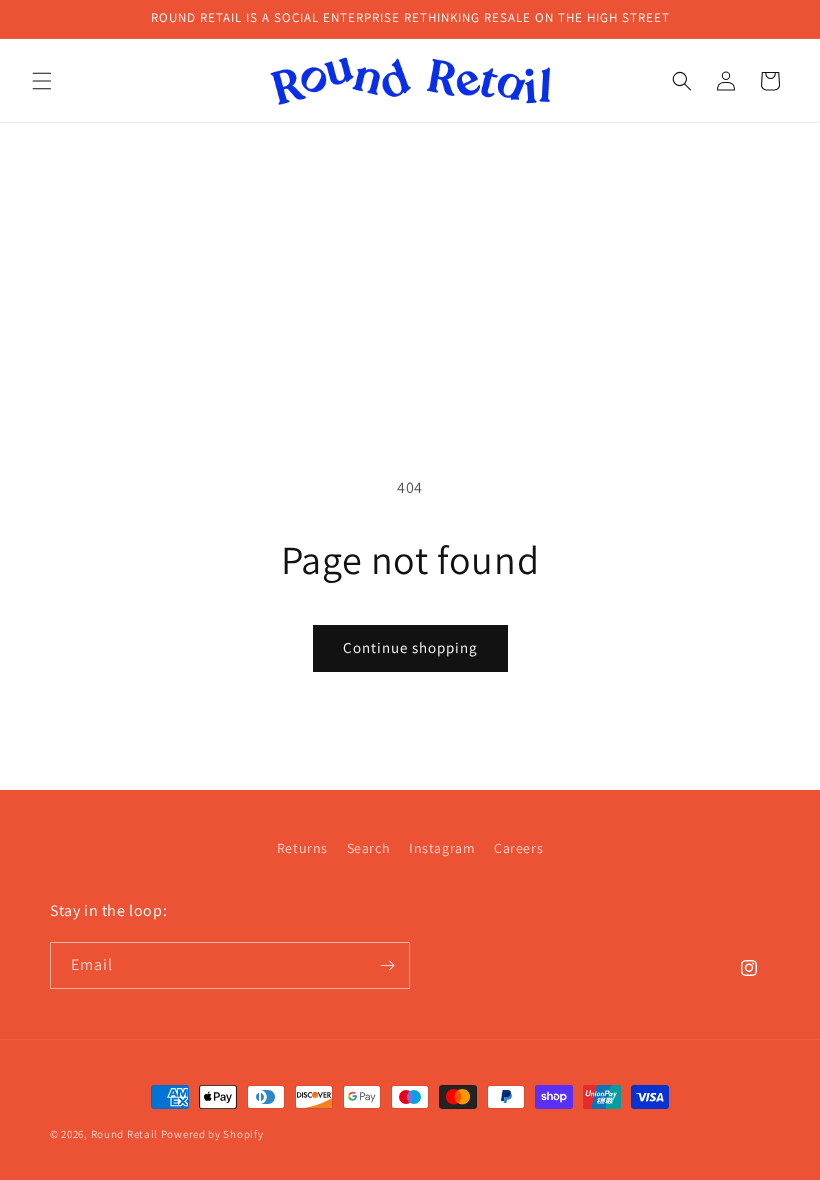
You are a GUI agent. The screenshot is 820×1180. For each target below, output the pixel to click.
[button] (42, 81)
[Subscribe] (387, 965)
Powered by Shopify (212, 1134)
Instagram (442, 848)
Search (369, 848)
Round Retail (124, 1134)
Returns (302, 848)
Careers (518, 848)
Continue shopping (410, 647)
